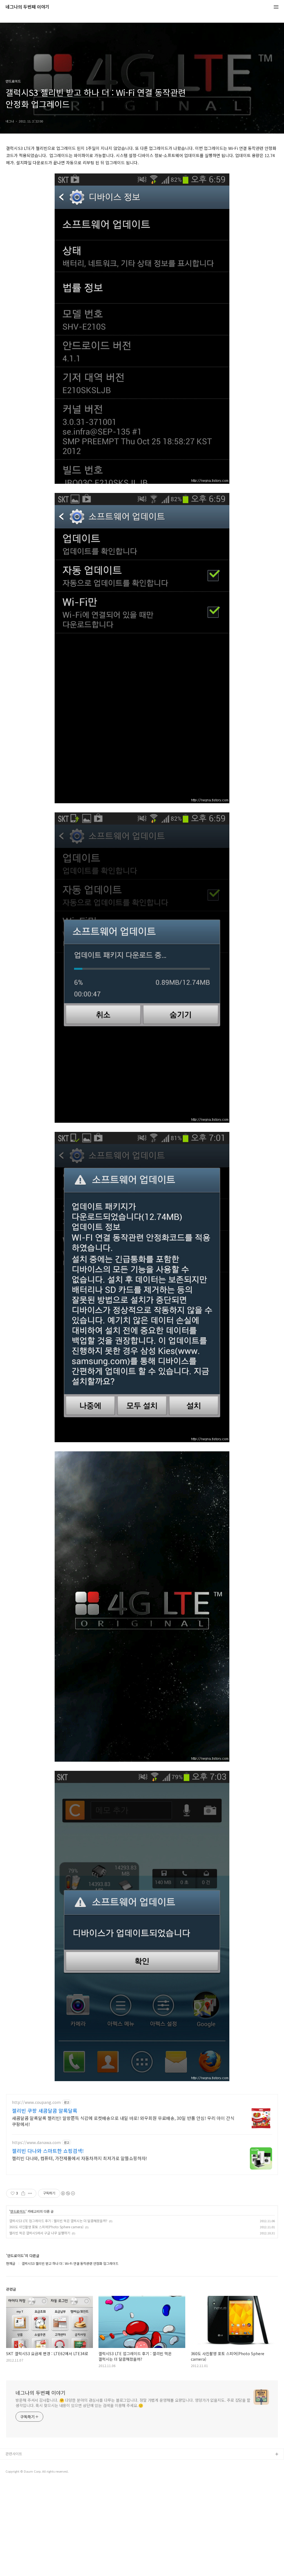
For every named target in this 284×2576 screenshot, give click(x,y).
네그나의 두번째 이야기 (27, 7)
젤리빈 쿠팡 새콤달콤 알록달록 (45, 2111)
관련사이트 (14, 2454)
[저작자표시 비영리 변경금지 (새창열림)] (68, 2193)
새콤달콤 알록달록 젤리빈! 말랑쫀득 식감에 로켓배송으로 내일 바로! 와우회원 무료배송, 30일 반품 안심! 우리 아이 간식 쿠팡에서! (123, 2121)
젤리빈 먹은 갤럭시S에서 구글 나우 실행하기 (40, 2233)
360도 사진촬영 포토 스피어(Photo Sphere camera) (46, 2227)
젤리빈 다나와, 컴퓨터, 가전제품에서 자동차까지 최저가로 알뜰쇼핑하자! (79, 2158)
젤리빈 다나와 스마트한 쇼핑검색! (48, 2151)
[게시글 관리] (30, 2193)
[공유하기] (23, 2193)
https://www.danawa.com (36, 2143)
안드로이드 (18, 2211)
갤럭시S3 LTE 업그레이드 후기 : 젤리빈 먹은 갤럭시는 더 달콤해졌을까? (58, 2221)
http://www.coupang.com (36, 2102)
